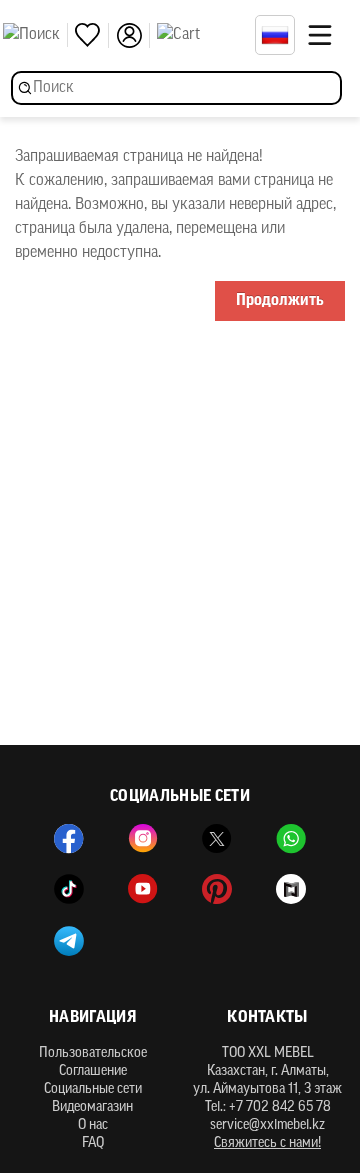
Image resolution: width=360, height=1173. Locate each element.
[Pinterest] (217, 889)
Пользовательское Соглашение (93, 1062)
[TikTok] (69, 889)
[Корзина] (201, 35)
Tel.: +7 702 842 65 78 (268, 1107)
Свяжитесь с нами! (267, 1143)
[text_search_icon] (35, 35)
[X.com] (217, 839)
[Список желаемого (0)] (92, 35)
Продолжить (280, 301)
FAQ (93, 1143)
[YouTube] (143, 889)
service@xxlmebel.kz (267, 1125)
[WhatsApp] (291, 839)
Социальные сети (93, 1089)
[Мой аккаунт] (133, 35)
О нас (93, 1125)
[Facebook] (69, 839)
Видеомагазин (92, 1107)
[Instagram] (143, 839)
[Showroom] (291, 889)
